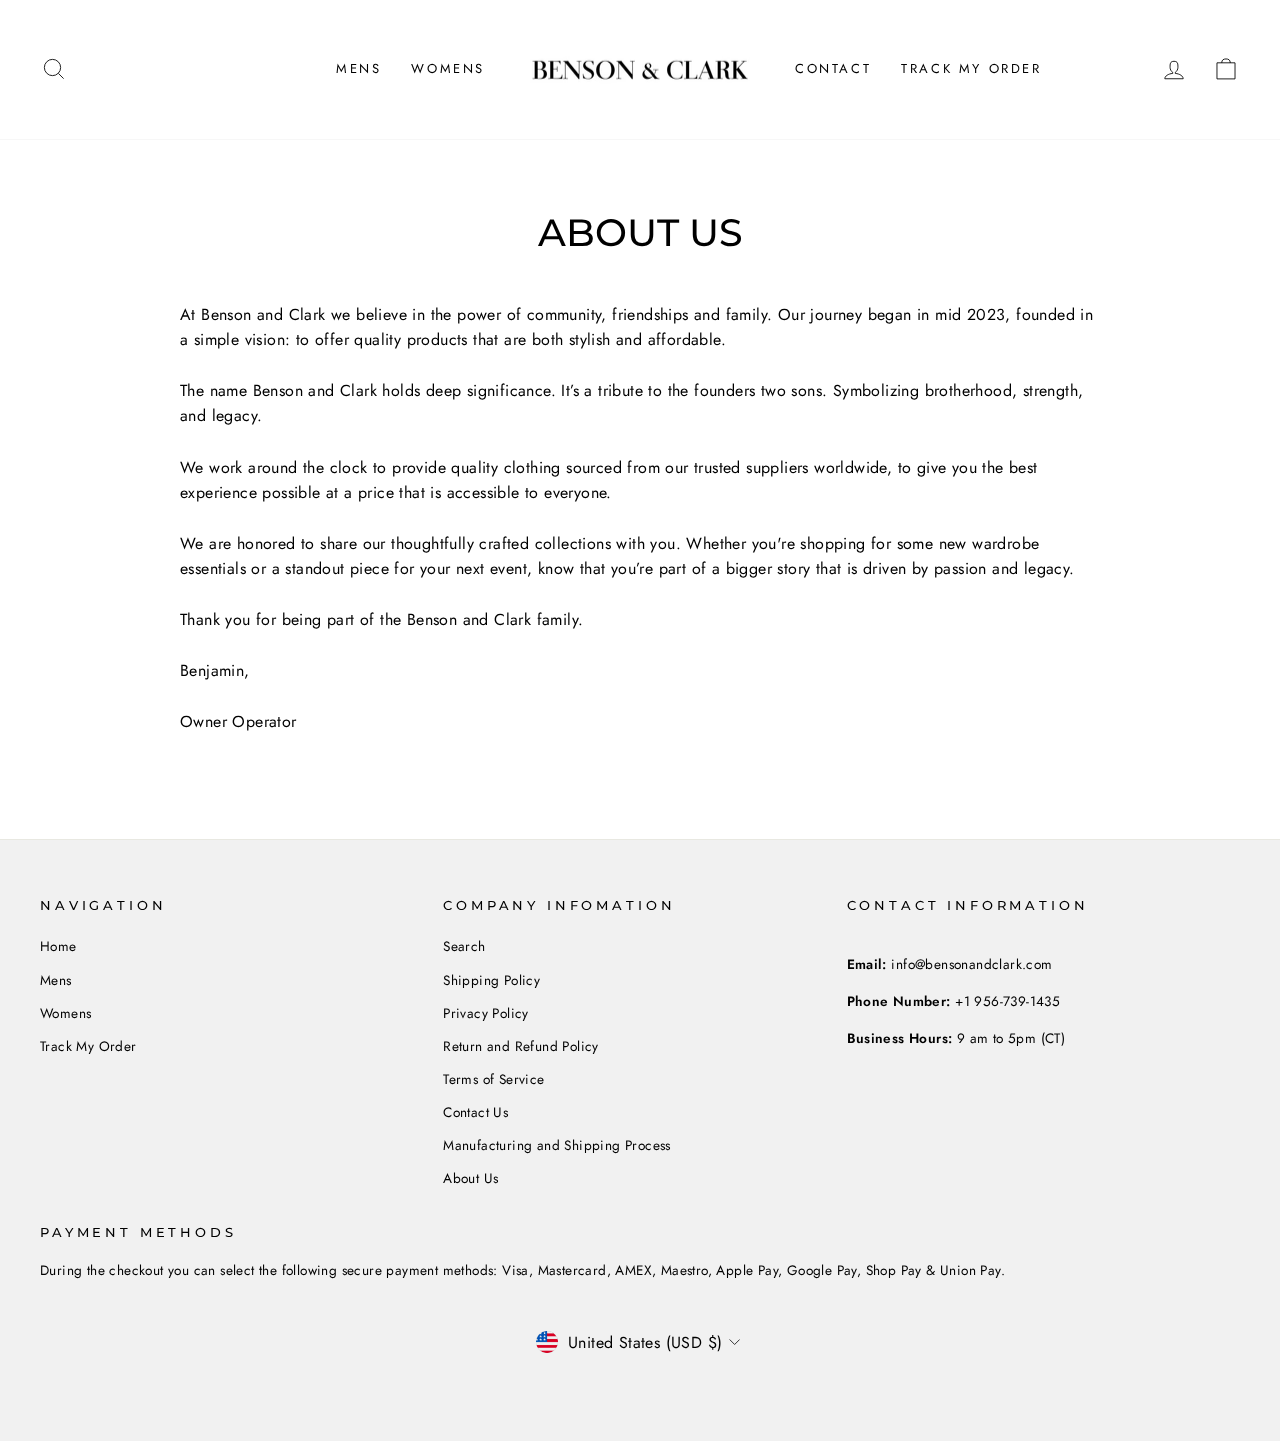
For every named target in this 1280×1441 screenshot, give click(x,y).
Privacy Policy (486, 1013)
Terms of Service (493, 1079)
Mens (358, 68)
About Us (470, 1178)
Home (58, 946)
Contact (833, 68)
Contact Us (475, 1112)
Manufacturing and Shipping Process (557, 1145)
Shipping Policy (491, 980)
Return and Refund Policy (521, 1046)
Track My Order (971, 68)
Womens (448, 68)
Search (464, 946)
